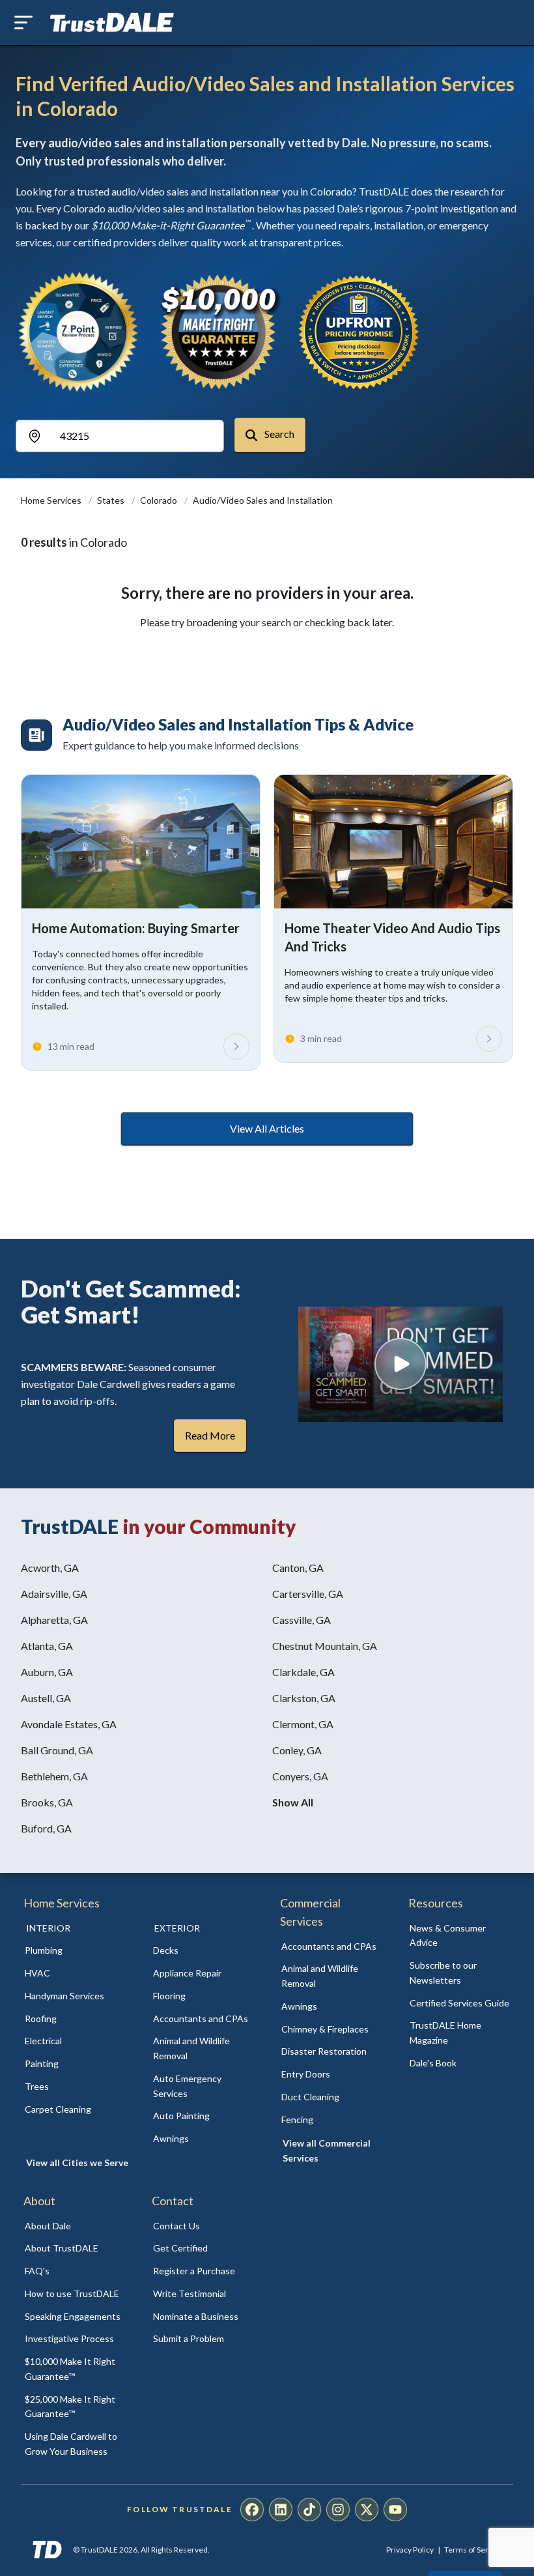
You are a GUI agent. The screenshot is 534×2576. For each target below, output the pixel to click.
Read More (210, 1435)
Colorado (160, 500)
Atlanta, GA (47, 1646)
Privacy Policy (410, 2550)
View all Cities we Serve (77, 2163)
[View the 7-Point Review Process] (78, 332)
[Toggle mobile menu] (23, 22)
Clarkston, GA (304, 1698)
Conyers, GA (300, 1776)
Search (278, 434)
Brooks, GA (47, 1802)
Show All (293, 1802)
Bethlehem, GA (54, 1776)
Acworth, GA (50, 1568)
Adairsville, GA (54, 1594)
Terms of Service (473, 2550)
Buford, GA (46, 1828)
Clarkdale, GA (303, 1672)
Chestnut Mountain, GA (325, 1646)
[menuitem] (75, 1951)
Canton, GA (298, 1568)
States (112, 500)
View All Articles (267, 1128)
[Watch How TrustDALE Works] (400, 1364)
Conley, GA (297, 1750)
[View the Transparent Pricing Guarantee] (359, 332)
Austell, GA (46, 1698)
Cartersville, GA (308, 1594)
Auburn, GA (47, 1672)
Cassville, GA (302, 1620)
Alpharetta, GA (54, 1620)
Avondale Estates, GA (69, 1724)
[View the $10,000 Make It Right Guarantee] (219, 332)
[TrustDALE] (112, 23)
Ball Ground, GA (57, 1750)
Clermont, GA (303, 1724)
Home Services (52, 500)
